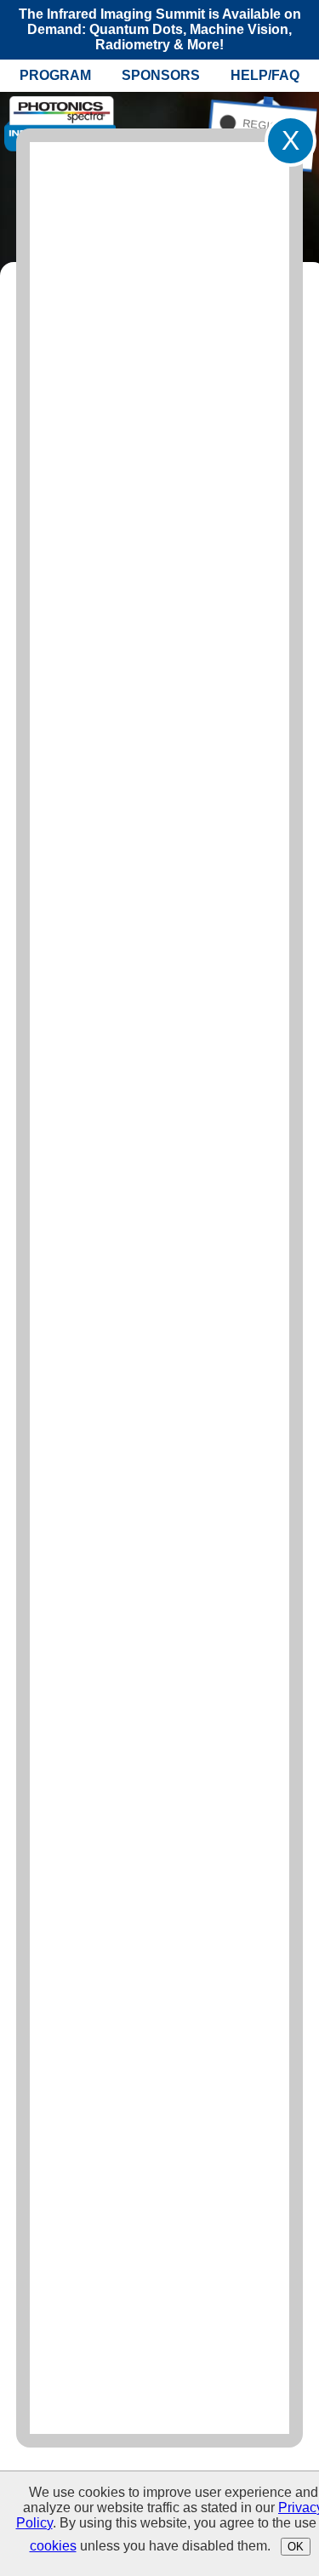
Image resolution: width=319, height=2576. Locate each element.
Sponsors (161, 75)
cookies (53, 2546)
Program (55, 75)
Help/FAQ (265, 75)
